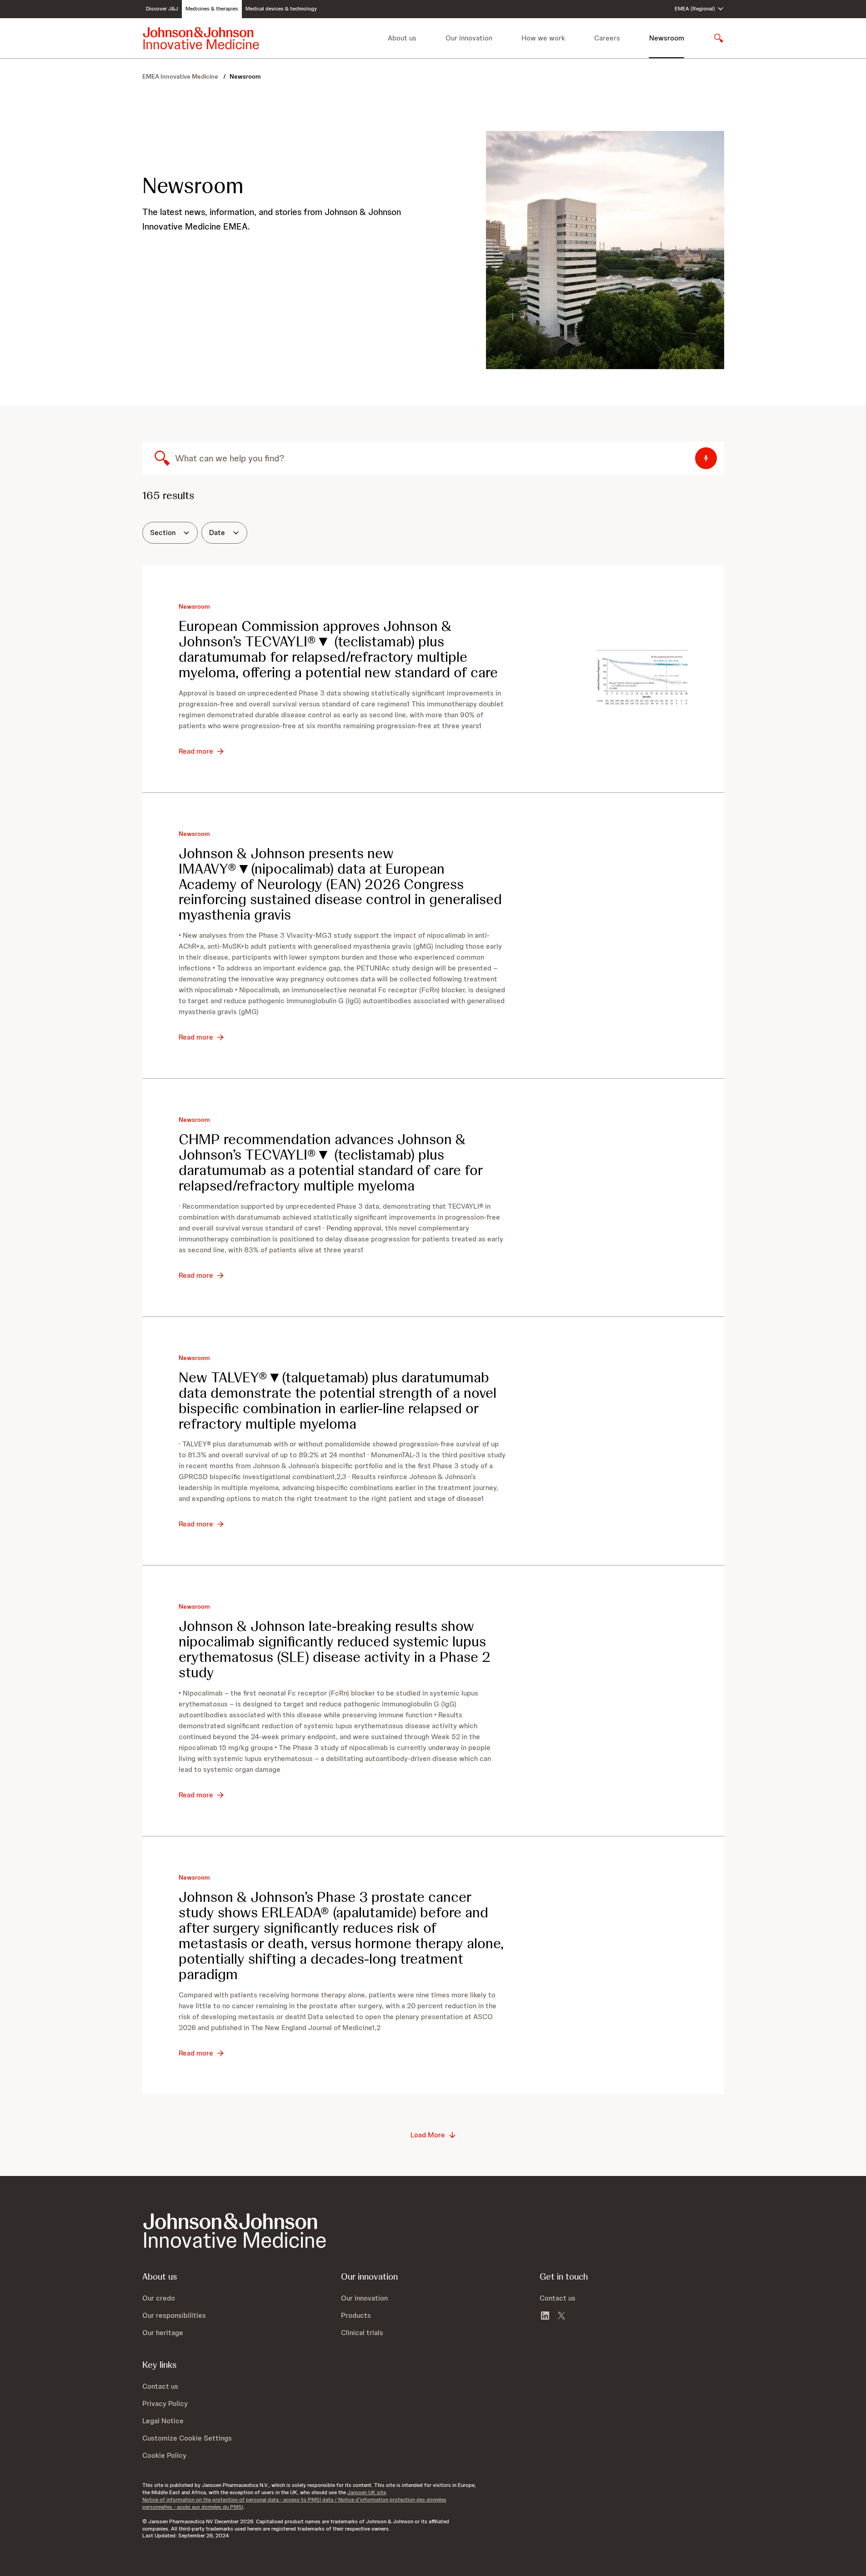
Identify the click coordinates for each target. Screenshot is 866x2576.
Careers (607, 38)
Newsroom (667, 38)
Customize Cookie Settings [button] (187, 2438)
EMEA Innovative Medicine (181, 76)
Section (163, 533)
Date (217, 533)
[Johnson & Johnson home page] (201, 38)
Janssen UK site (367, 2492)
